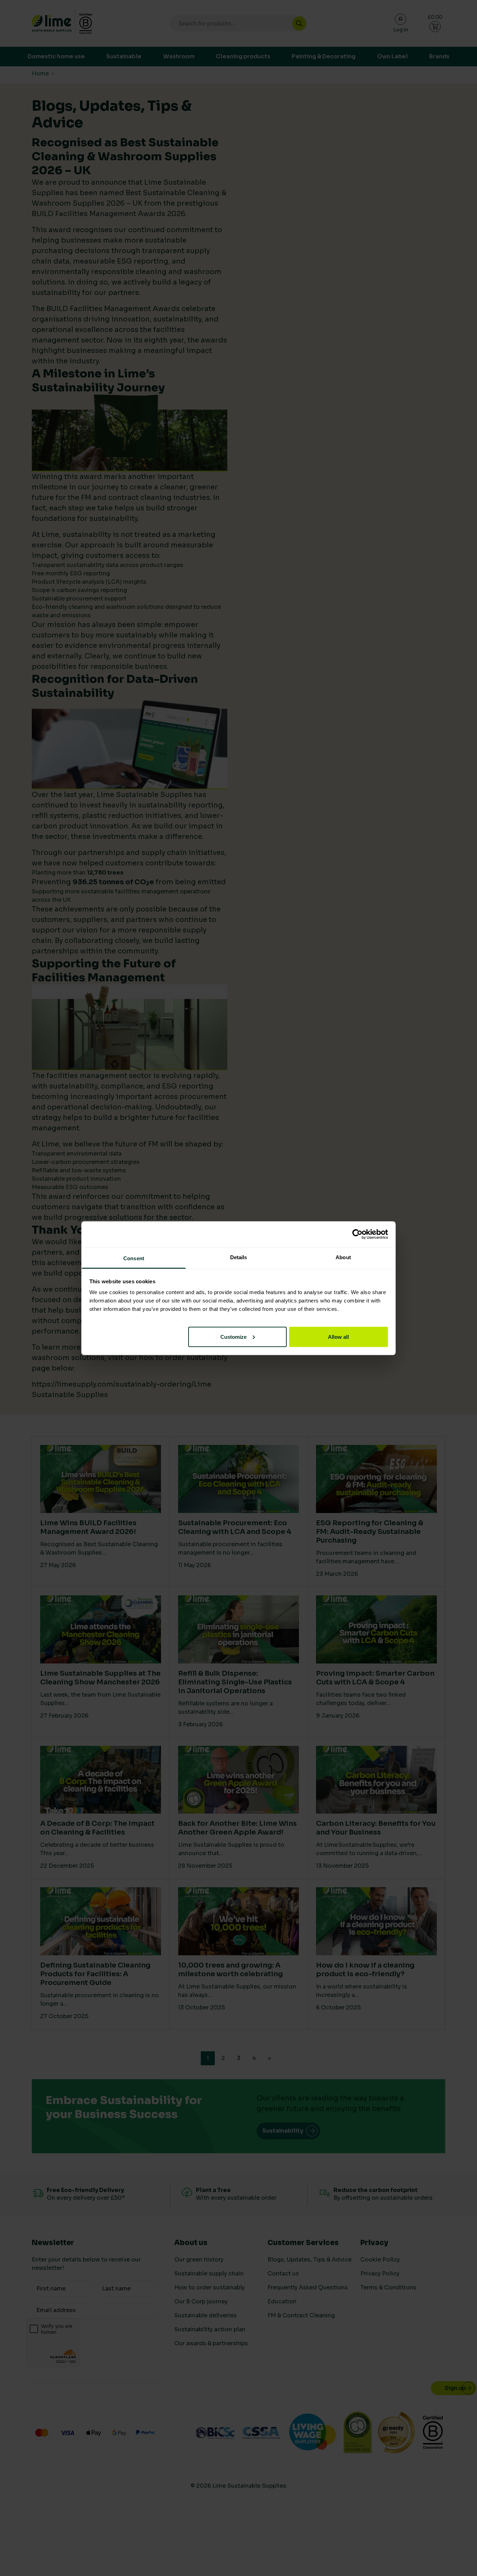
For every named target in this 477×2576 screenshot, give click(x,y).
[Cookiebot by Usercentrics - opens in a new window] (357, 1234)
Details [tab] (239, 1257)
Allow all (338, 1337)
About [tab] (343, 1257)
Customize (233, 1337)
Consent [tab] (134, 1258)
